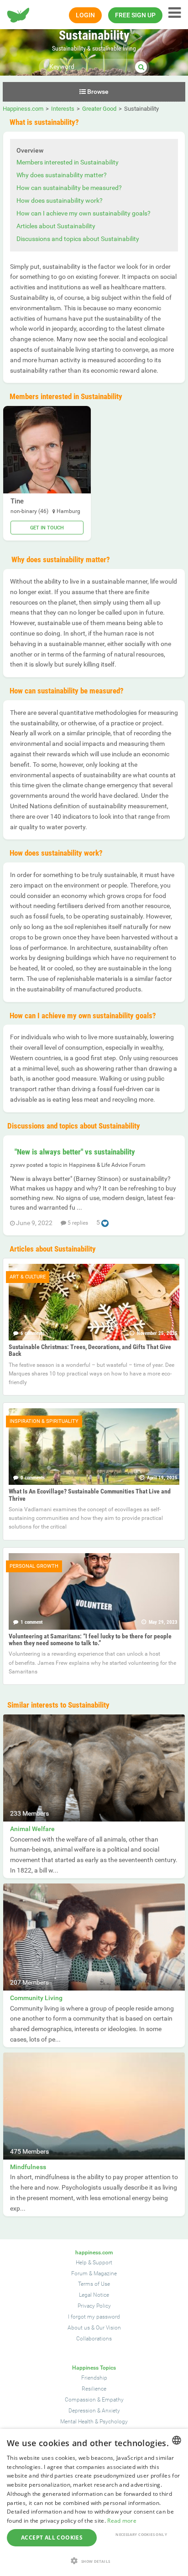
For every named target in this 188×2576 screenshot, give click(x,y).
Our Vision (108, 2328)
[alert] (94, 2502)
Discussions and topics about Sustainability (78, 239)
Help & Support (94, 2263)
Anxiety (111, 2411)
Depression (82, 2411)
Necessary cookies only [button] (141, 2534)
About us (79, 2328)
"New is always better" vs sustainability (75, 1152)
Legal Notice (94, 2295)
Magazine (105, 2273)
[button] (94, 2561)
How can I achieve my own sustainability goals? (84, 213)
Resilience (94, 2389)
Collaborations (94, 2339)
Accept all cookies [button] (52, 2538)
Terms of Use (94, 2284)
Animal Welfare (32, 1829)
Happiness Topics (94, 2368)
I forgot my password (94, 2317)
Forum (79, 2273)
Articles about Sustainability (56, 226)
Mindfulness (28, 2167)
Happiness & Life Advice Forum (107, 1165)
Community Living (36, 1998)
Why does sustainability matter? (62, 175)
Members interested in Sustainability (68, 162)
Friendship (94, 2378)
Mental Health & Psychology (94, 2422)
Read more (122, 2521)
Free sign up (135, 15)
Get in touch (47, 528)
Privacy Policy (94, 2306)
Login (85, 15)
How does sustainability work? (60, 200)
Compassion (80, 2400)
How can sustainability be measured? (69, 188)
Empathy (113, 2400)
